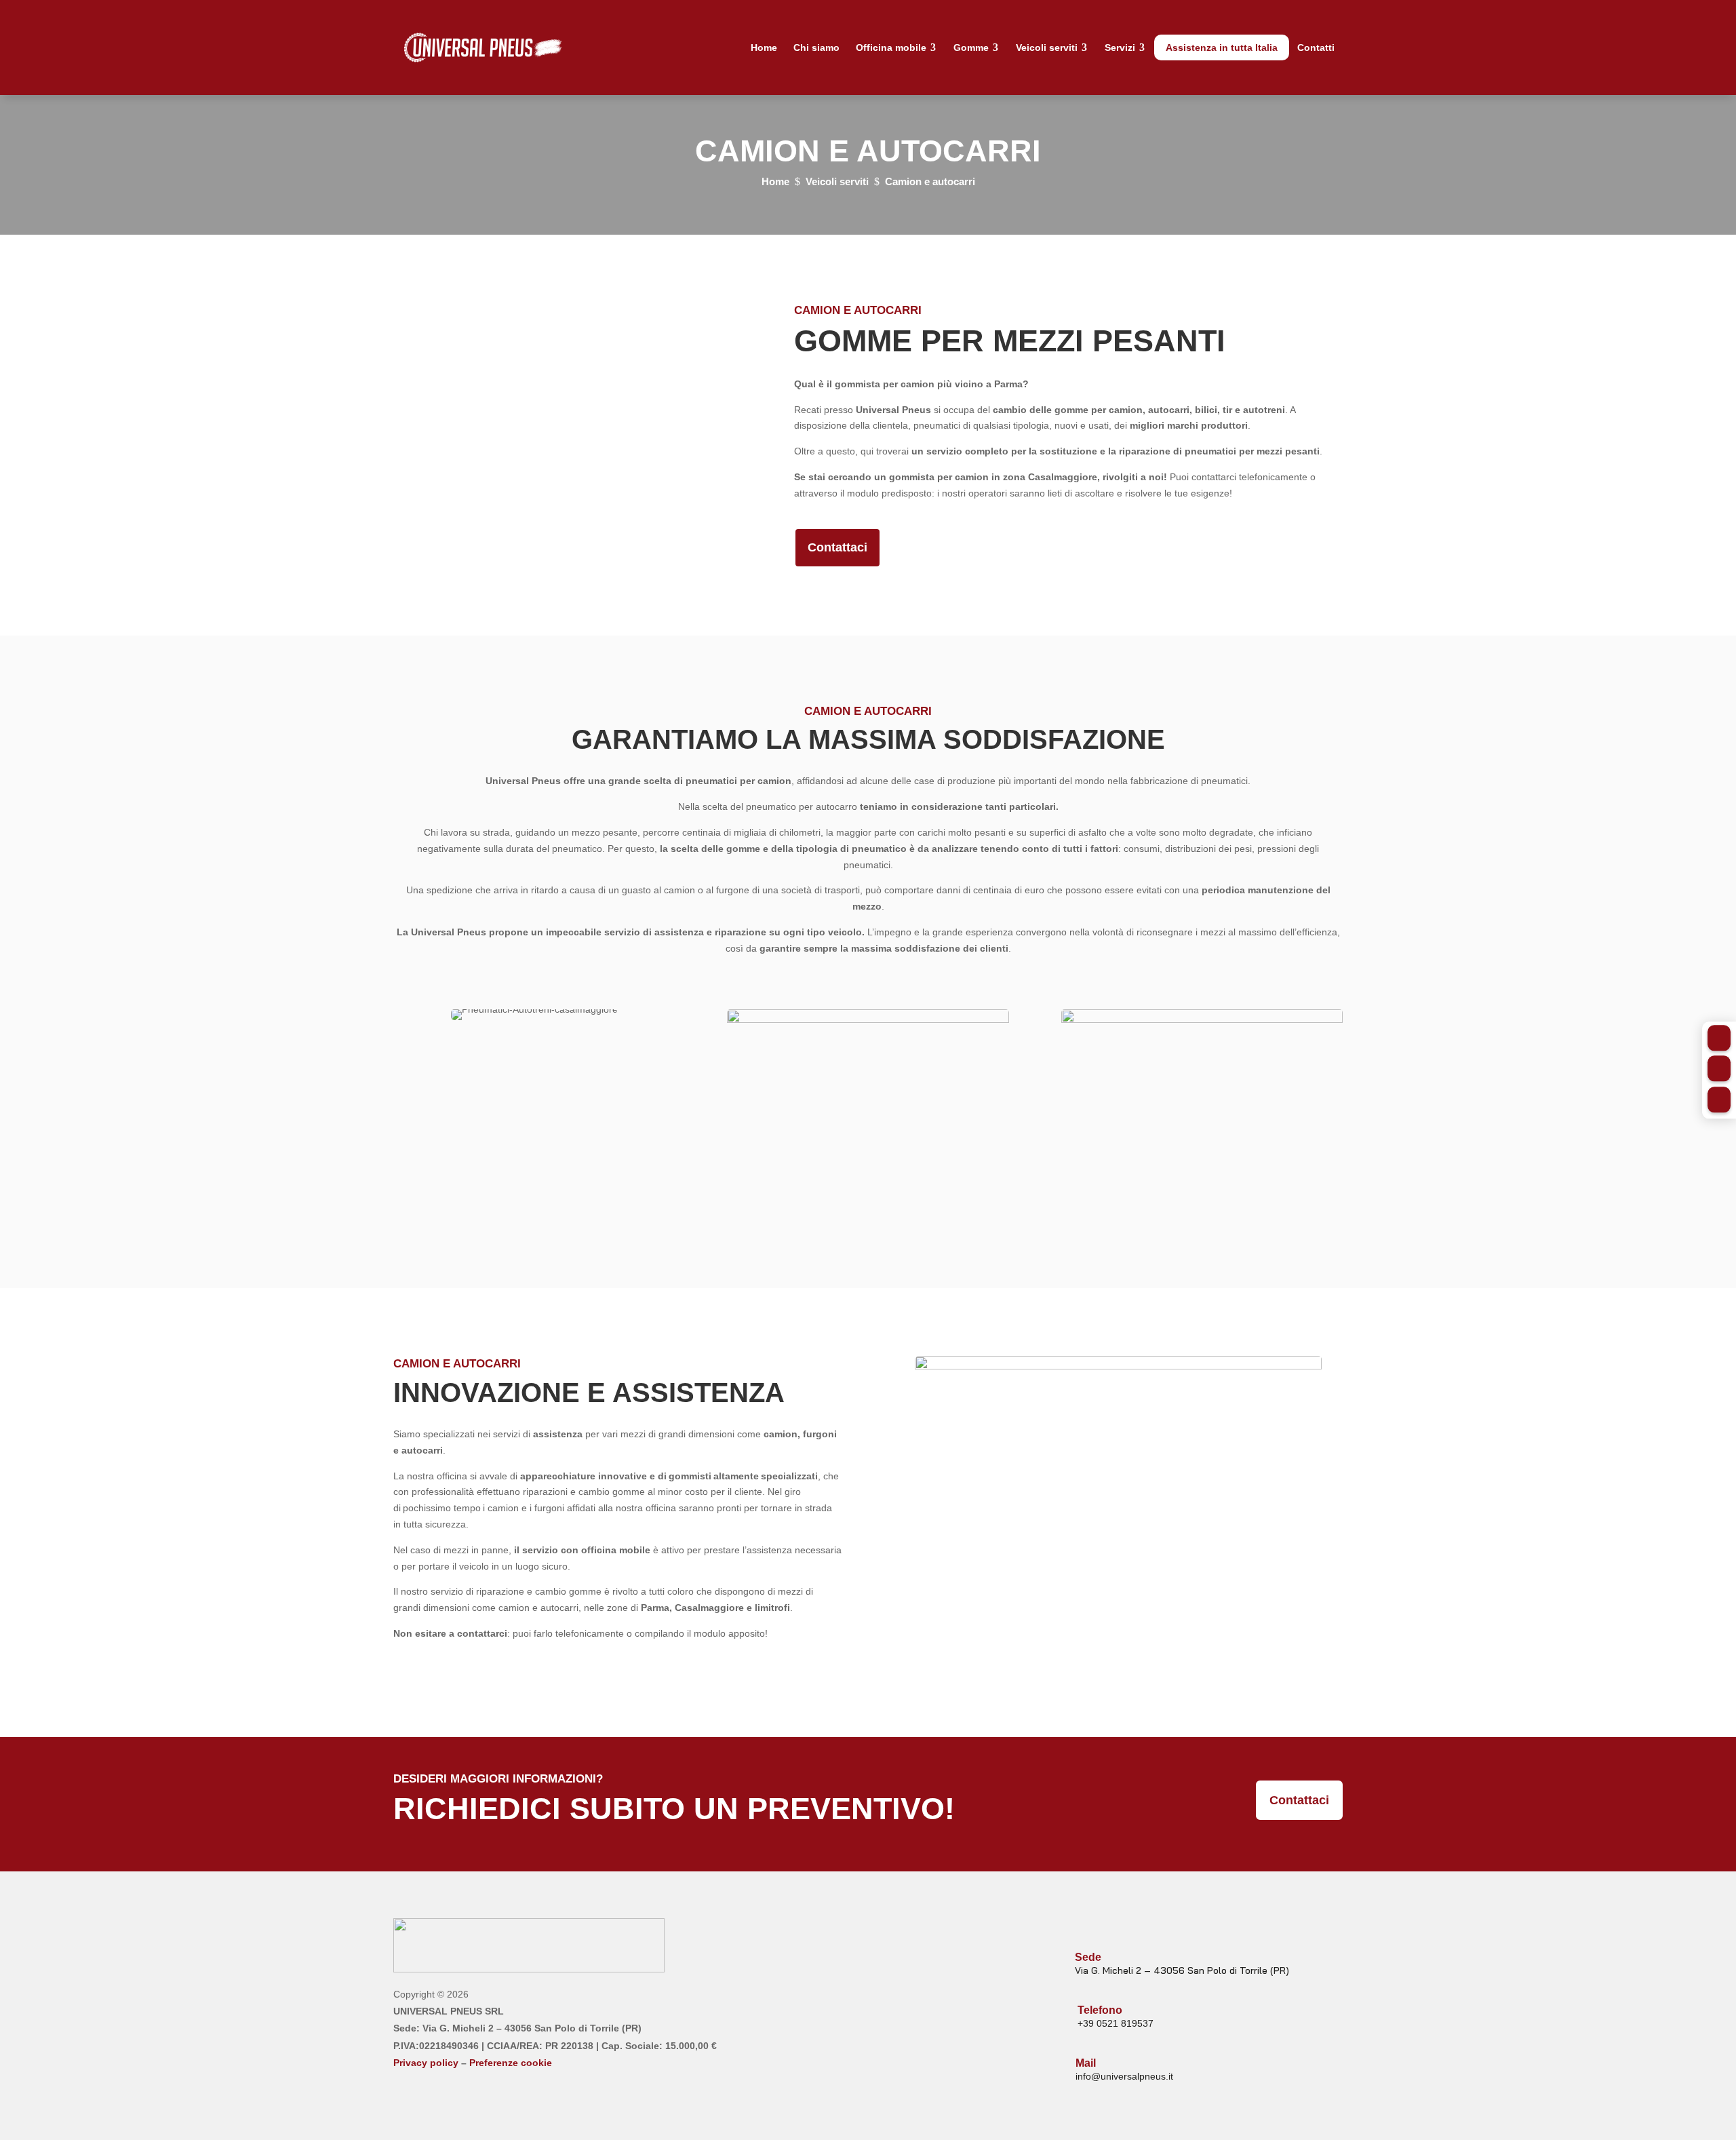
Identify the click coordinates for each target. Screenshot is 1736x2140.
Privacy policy (426, 2063)
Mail (1086, 2063)
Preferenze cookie (511, 2063)
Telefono (1100, 2010)
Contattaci (837, 547)
